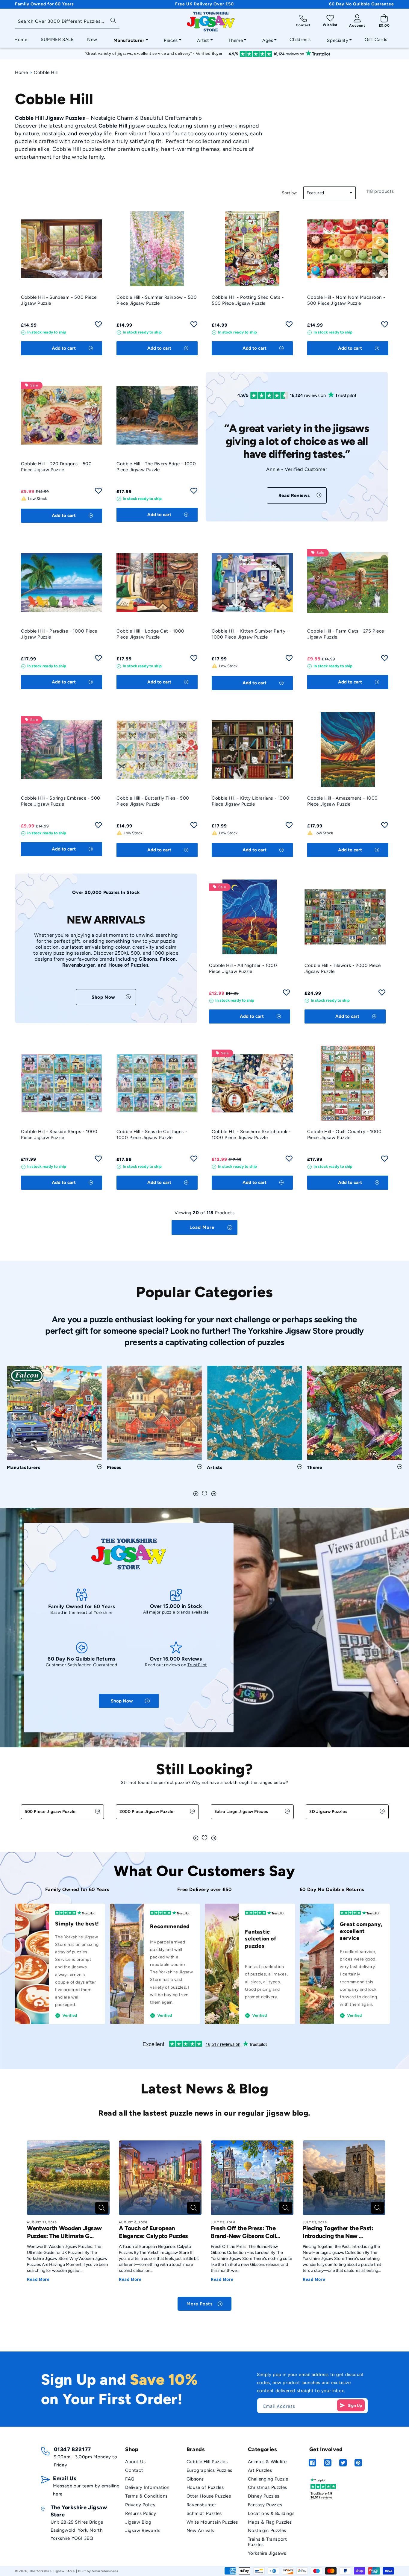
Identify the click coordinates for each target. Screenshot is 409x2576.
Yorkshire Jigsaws (267, 2553)
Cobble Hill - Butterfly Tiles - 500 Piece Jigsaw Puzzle (153, 801)
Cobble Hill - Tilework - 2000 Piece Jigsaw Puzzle (343, 968)
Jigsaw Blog (138, 2522)
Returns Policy (141, 2513)
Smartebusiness (105, 2571)
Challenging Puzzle (268, 2479)
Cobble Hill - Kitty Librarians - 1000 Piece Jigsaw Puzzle (250, 801)
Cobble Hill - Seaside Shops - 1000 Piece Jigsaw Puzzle (59, 1135)
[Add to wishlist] (98, 326)
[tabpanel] (54, 1420)
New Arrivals (200, 2530)
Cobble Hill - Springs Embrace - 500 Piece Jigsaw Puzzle (61, 801)
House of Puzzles (205, 2487)
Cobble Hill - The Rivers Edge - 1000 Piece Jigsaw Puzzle (156, 467)
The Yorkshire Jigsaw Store (52, 2571)
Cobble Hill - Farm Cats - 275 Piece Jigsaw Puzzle (346, 634)
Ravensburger (201, 2505)
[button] (129, 39)
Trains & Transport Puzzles (268, 2542)
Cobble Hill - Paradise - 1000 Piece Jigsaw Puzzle (59, 634)
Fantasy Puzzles (265, 2505)
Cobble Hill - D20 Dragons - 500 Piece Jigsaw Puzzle (56, 467)
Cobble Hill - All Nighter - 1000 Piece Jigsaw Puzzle (243, 968)
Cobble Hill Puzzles (207, 2462)
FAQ (130, 2479)
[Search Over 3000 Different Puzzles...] (113, 20)
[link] (297, 495)
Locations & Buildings (271, 2513)
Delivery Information (147, 2487)
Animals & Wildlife (267, 2462)
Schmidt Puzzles (204, 2513)
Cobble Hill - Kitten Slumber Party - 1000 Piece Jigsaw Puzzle (250, 634)
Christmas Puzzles (268, 2487)
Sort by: (290, 193)
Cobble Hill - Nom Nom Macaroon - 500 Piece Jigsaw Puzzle (346, 300)
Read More (38, 2279)
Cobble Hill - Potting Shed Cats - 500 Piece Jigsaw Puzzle (248, 300)
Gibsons (195, 2479)
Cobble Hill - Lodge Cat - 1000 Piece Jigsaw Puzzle (150, 634)
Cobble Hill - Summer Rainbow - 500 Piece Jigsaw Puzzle (157, 300)
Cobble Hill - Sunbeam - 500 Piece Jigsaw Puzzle (59, 300)
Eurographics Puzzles (209, 2470)
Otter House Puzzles (209, 2496)
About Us (135, 2462)
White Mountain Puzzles (212, 2522)
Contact (134, 2470)
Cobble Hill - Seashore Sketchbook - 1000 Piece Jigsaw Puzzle (251, 1135)
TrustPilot (197, 1665)
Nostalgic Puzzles (267, 2530)
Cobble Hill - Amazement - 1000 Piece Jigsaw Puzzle (343, 801)
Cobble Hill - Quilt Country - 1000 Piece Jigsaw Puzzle (344, 1135)
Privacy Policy (140, 2505)
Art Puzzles (260, 2470)
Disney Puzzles (264, 2496)
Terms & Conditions (146, 2496)
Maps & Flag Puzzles (270, 2522)
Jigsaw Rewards (143, 2530)
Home (21, 72)
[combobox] (67, 22)
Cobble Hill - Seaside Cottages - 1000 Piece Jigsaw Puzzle (152, 1135)
